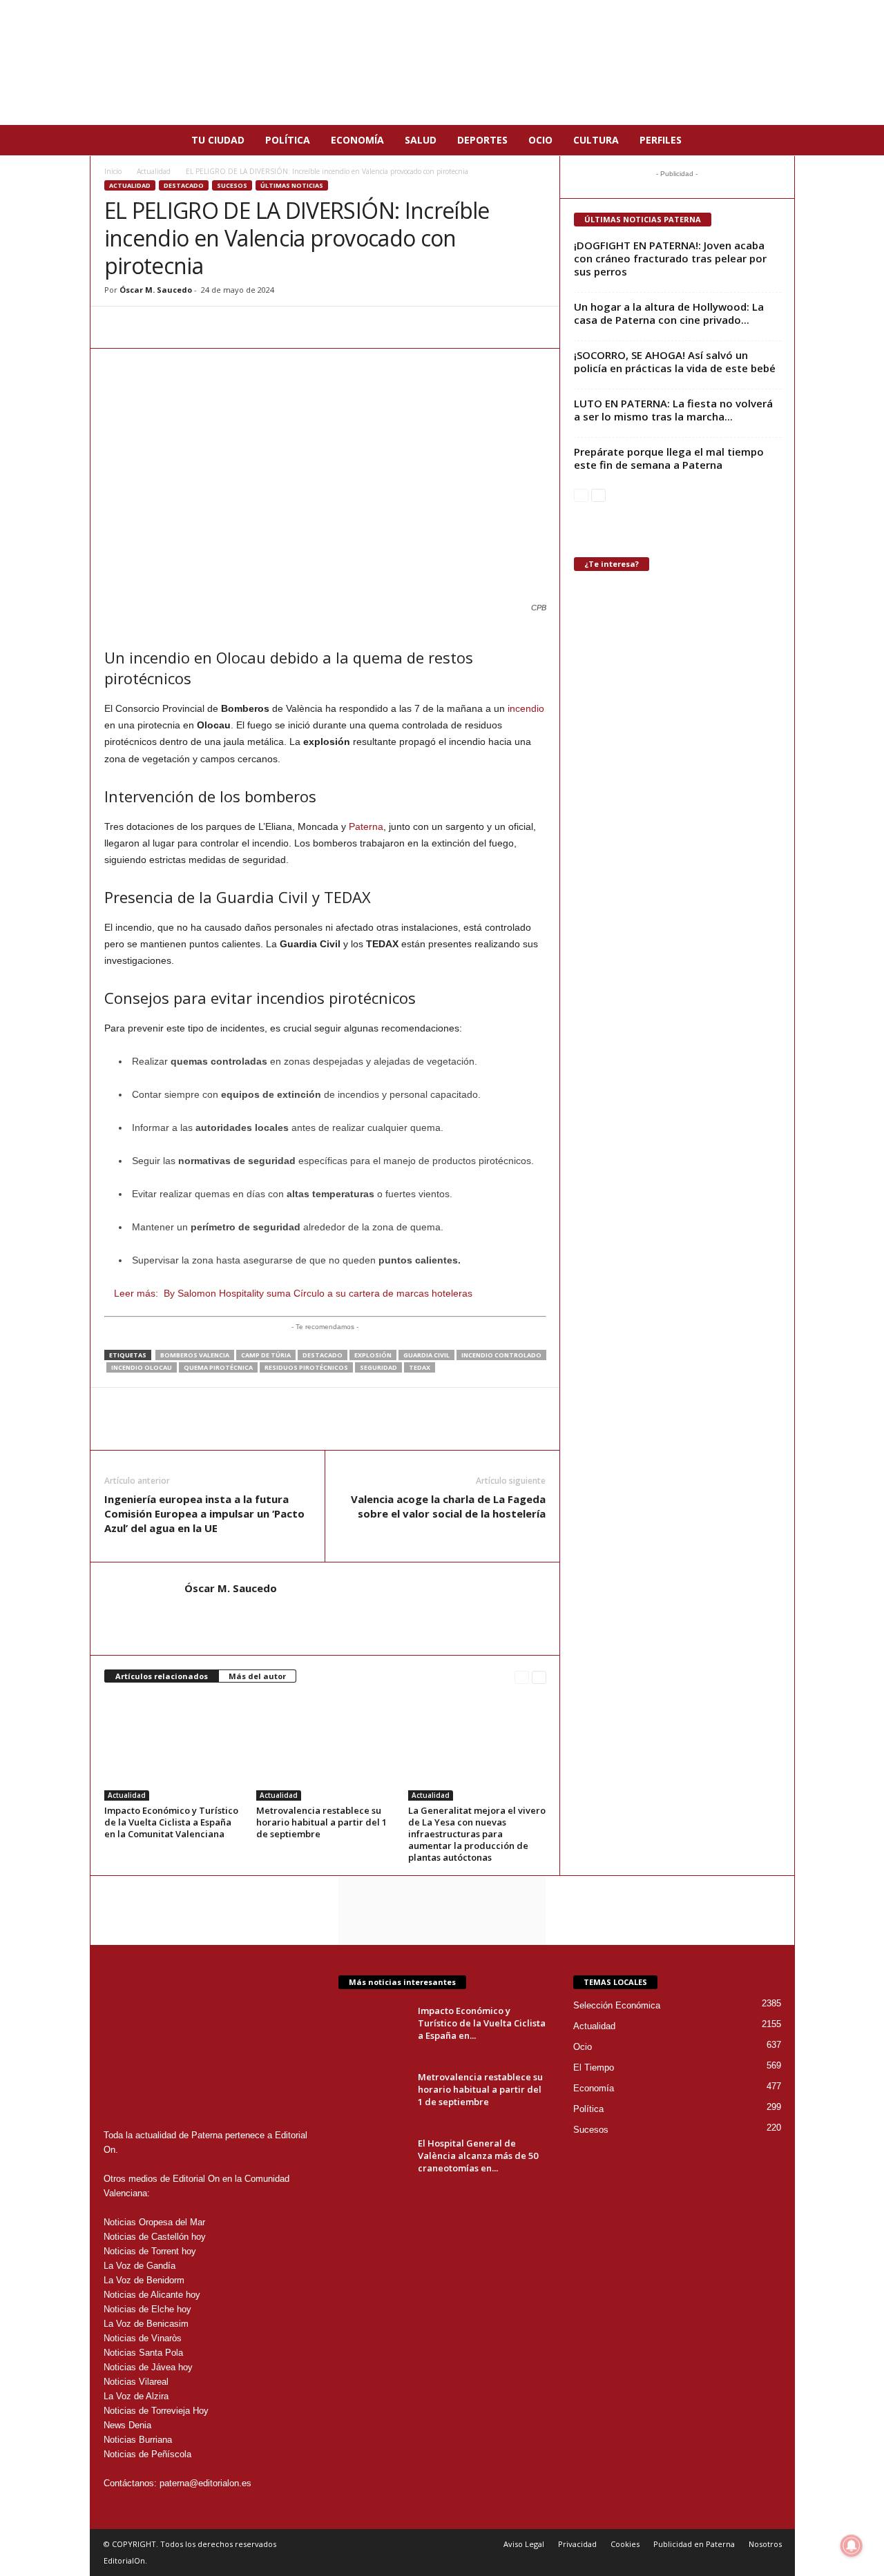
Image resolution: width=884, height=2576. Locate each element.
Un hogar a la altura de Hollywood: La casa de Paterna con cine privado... (669, 313)
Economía (357, 140)
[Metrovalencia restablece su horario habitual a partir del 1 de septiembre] (325, 1749)
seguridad (378, 1367)
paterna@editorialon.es (205, 2483)
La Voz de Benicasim (146, 2324)
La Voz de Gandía (140, 2266)
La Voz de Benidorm (144, 2280)
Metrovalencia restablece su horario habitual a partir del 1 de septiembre (321, 1822)
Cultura (596, 140)
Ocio (540, 140)
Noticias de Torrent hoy (150, 2251)
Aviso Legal (524, 2544)
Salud (421, 140)
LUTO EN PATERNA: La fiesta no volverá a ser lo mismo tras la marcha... (673, 410)
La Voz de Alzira (136, 2396)
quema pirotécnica (218, 1367)
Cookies (625, 2544)
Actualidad (154, 171)
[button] (774, 140)
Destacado (184, 185)
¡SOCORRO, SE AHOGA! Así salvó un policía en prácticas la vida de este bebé (675, 361)
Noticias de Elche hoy (147, 2309)
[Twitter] (182, 327)
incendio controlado (501, 1355)
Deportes (482, 140)
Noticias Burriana (138, 2440)
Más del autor (257, 1676)
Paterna (366, 826)
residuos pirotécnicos (306, 1367)
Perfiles (661, 140)
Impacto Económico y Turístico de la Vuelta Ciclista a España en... (482, 2023)
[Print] (245, 327)
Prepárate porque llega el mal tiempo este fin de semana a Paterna (669, 458)
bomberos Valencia (195, 1355)
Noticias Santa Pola (143, 2353)
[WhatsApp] (118, 327)
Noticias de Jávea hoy (148, 2367)
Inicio (113, 171)
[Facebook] (150, 327)
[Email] (213, 327)
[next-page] (539, 1677)
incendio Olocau (142, 1367)
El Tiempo (594, 2067)
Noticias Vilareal (136, 2382)
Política (288, 140)
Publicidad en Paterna (694, 2544)
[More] (278, 327)
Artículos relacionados (162, 1676)
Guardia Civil (426, 1355)
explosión (373, 1355)
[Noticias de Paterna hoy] (442, 62)
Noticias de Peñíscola (147, 2454)
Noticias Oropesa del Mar (154, 2222)
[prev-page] (522, 1677)
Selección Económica (617, 2005)
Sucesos (232, 185)
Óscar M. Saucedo (156, 290)
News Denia (127, 2425)
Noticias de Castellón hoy (155, 2237)
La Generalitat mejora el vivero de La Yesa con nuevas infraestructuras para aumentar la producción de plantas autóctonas (477, 1834)
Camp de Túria (266, 1355)
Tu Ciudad (218, 140)
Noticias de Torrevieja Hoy (156, 2411)
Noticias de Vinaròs (143, 2338)
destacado (323, 1355)
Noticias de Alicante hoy (152, 2295)
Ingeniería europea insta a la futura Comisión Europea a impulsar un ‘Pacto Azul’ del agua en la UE (204, 1513)
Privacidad (577, 2544)
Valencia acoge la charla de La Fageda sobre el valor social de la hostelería (448, 1506)
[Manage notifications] (852, 2546)
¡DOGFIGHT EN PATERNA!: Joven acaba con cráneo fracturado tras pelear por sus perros (670, 258)
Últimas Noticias (292, 185)
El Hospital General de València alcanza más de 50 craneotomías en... (478, 2156)
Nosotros (765, 2544)
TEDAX (420, 1367)
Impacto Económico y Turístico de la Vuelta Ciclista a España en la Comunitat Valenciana (171, 1822)
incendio (526, 708)
